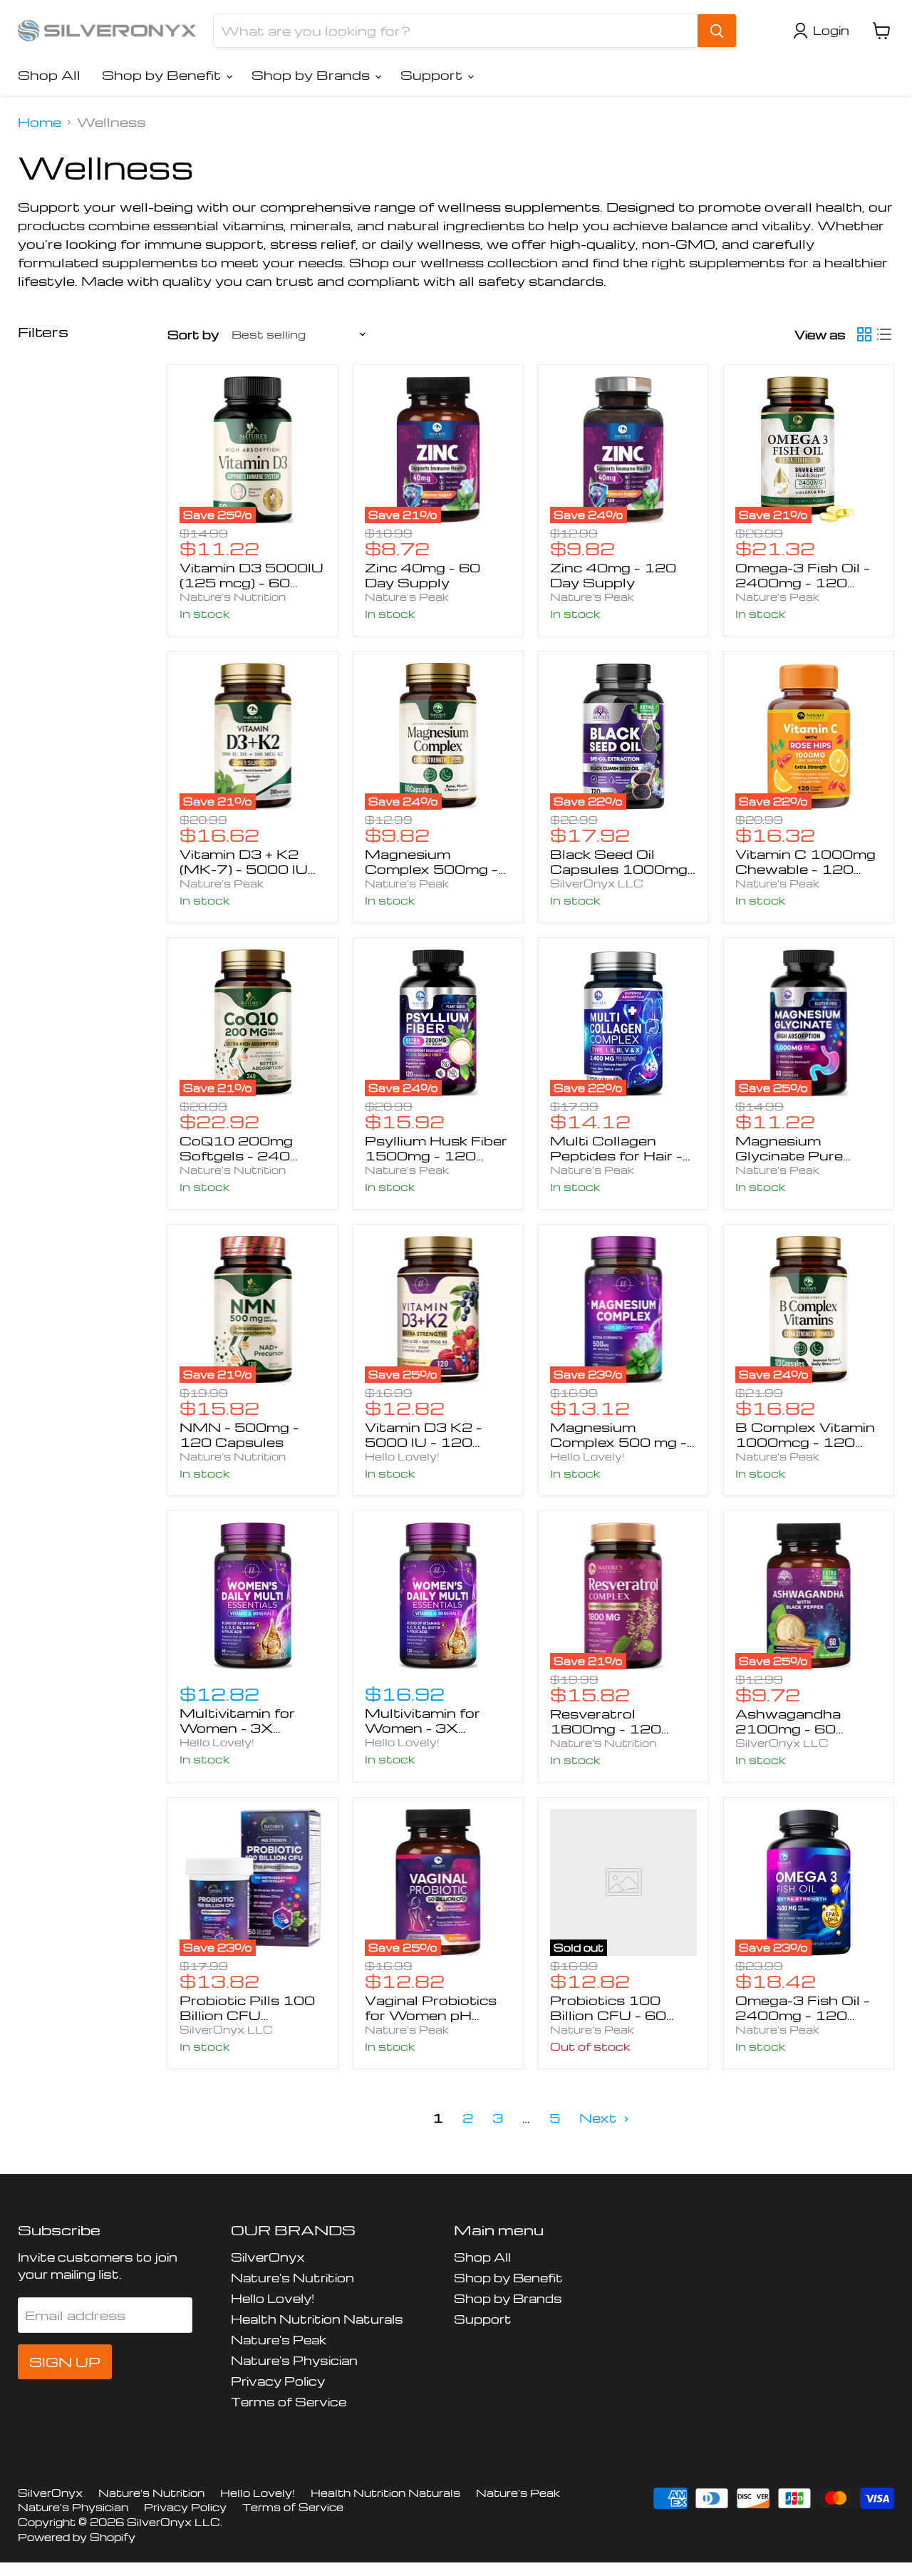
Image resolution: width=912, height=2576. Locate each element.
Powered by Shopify (77, 2537)
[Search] (717, 31)
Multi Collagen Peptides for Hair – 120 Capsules (616, 1155)
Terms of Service (289, 2402)
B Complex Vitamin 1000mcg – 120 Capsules (805, 1442)
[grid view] (864, 334)
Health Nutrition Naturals (317, 2319)
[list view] (884, 334)
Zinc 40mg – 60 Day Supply (423, 575)
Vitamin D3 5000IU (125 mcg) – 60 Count (252, 582)
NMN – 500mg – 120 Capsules (239, 1434)
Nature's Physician (294, 2360)
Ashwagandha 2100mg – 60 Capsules (788, 1728)
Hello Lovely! (402, 1456)
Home (40, 122)
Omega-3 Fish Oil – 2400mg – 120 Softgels (803, 582)
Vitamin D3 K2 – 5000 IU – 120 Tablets (424, 1442)
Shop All (49, 74)
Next (600, 2117)
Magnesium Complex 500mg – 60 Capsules (431, 869)
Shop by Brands (312, 74)
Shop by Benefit (163, 74)
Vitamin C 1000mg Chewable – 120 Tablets (805, 869)
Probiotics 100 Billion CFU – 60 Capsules (608, 2015)
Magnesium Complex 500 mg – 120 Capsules (618, 1442)
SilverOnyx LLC (597, 883)
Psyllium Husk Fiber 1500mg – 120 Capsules (436, 1155)
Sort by (193, 335)
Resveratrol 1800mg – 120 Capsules (606, 1728)
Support (433, 74)
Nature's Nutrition (233, 597)
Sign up (65, 2362)
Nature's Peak (407, 597)
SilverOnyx (268, 2257)
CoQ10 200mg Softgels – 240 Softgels (236, 1155)
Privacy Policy (278, 2381)
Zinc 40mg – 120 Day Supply (613, 575)
